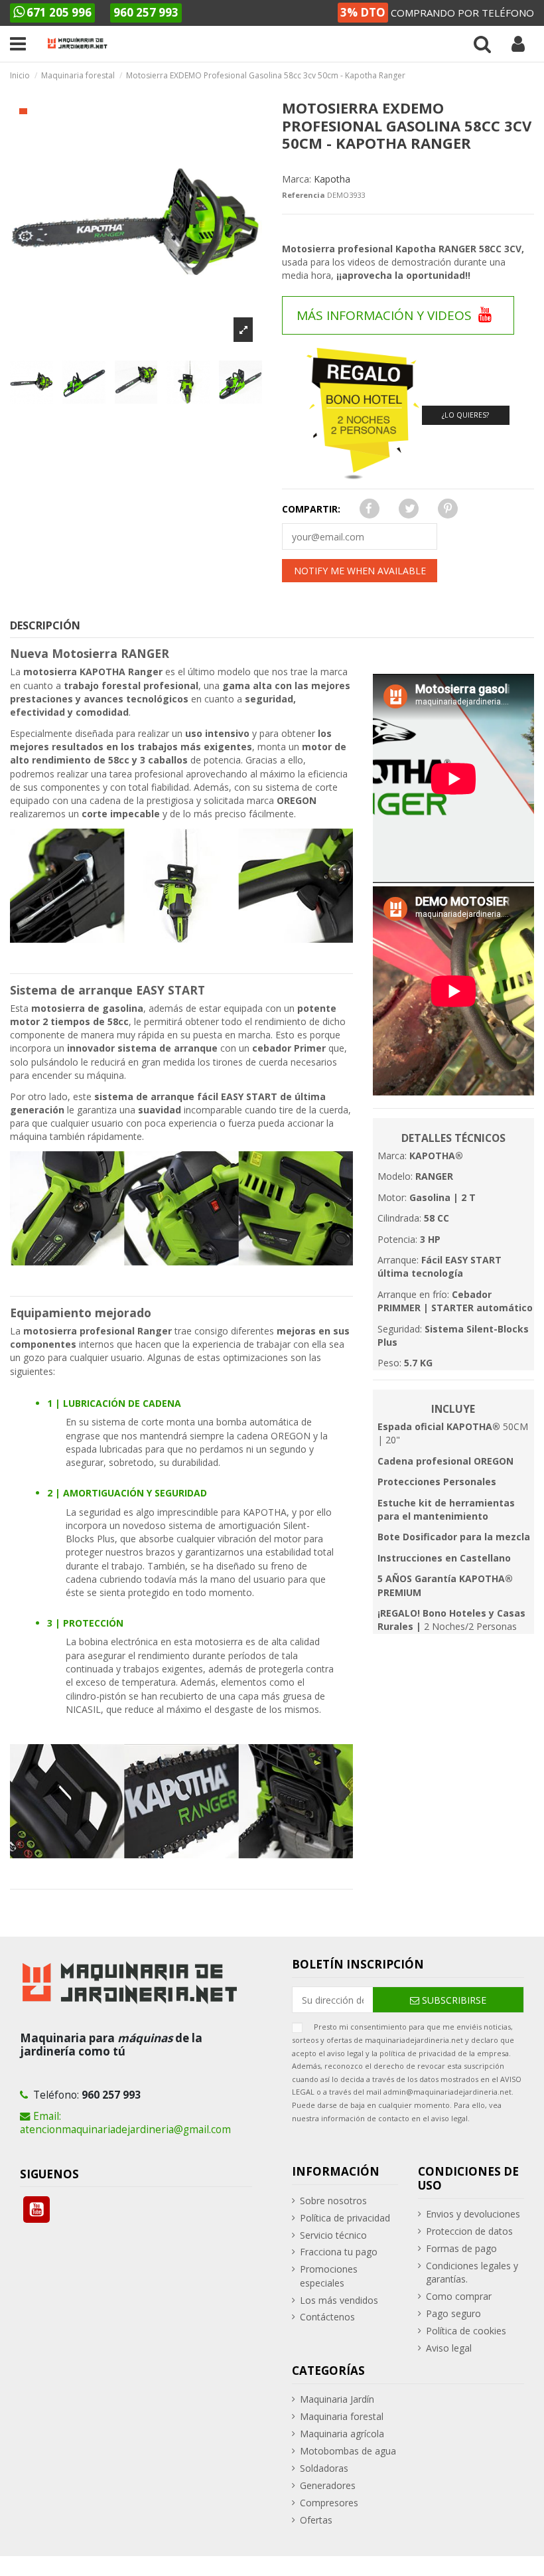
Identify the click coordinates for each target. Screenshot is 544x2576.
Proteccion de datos (469, 2231)
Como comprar (459, 2296)
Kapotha (332, 179)
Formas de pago (461, 2248)
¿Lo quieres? (465, 415)
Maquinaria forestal (342, 2416)
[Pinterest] (446, 509)
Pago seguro (453, 2313)
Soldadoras (324, 2468)
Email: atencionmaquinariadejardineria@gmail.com (125, 2123)
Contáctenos (327, 2317)
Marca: (297, 179)
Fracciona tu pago (339, 2252)
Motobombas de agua (348, 2451)
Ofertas (316, 2520)
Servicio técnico (333, 2235)
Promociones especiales (329, 2276)
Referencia (304, 195)
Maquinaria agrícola (342, 2434)
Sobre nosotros (333, 2201)
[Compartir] (367, 509)
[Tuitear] (408, 509)
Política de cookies (466, 2331)
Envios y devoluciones (473, 2214)
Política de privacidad (345, 2218)
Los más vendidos (339, 2300)
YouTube (36, 2210)
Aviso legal (449, 2348)
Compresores (329, 2503)
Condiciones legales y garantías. (472, 2272)
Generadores (328, 2485)
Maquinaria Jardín (337, 2399)
